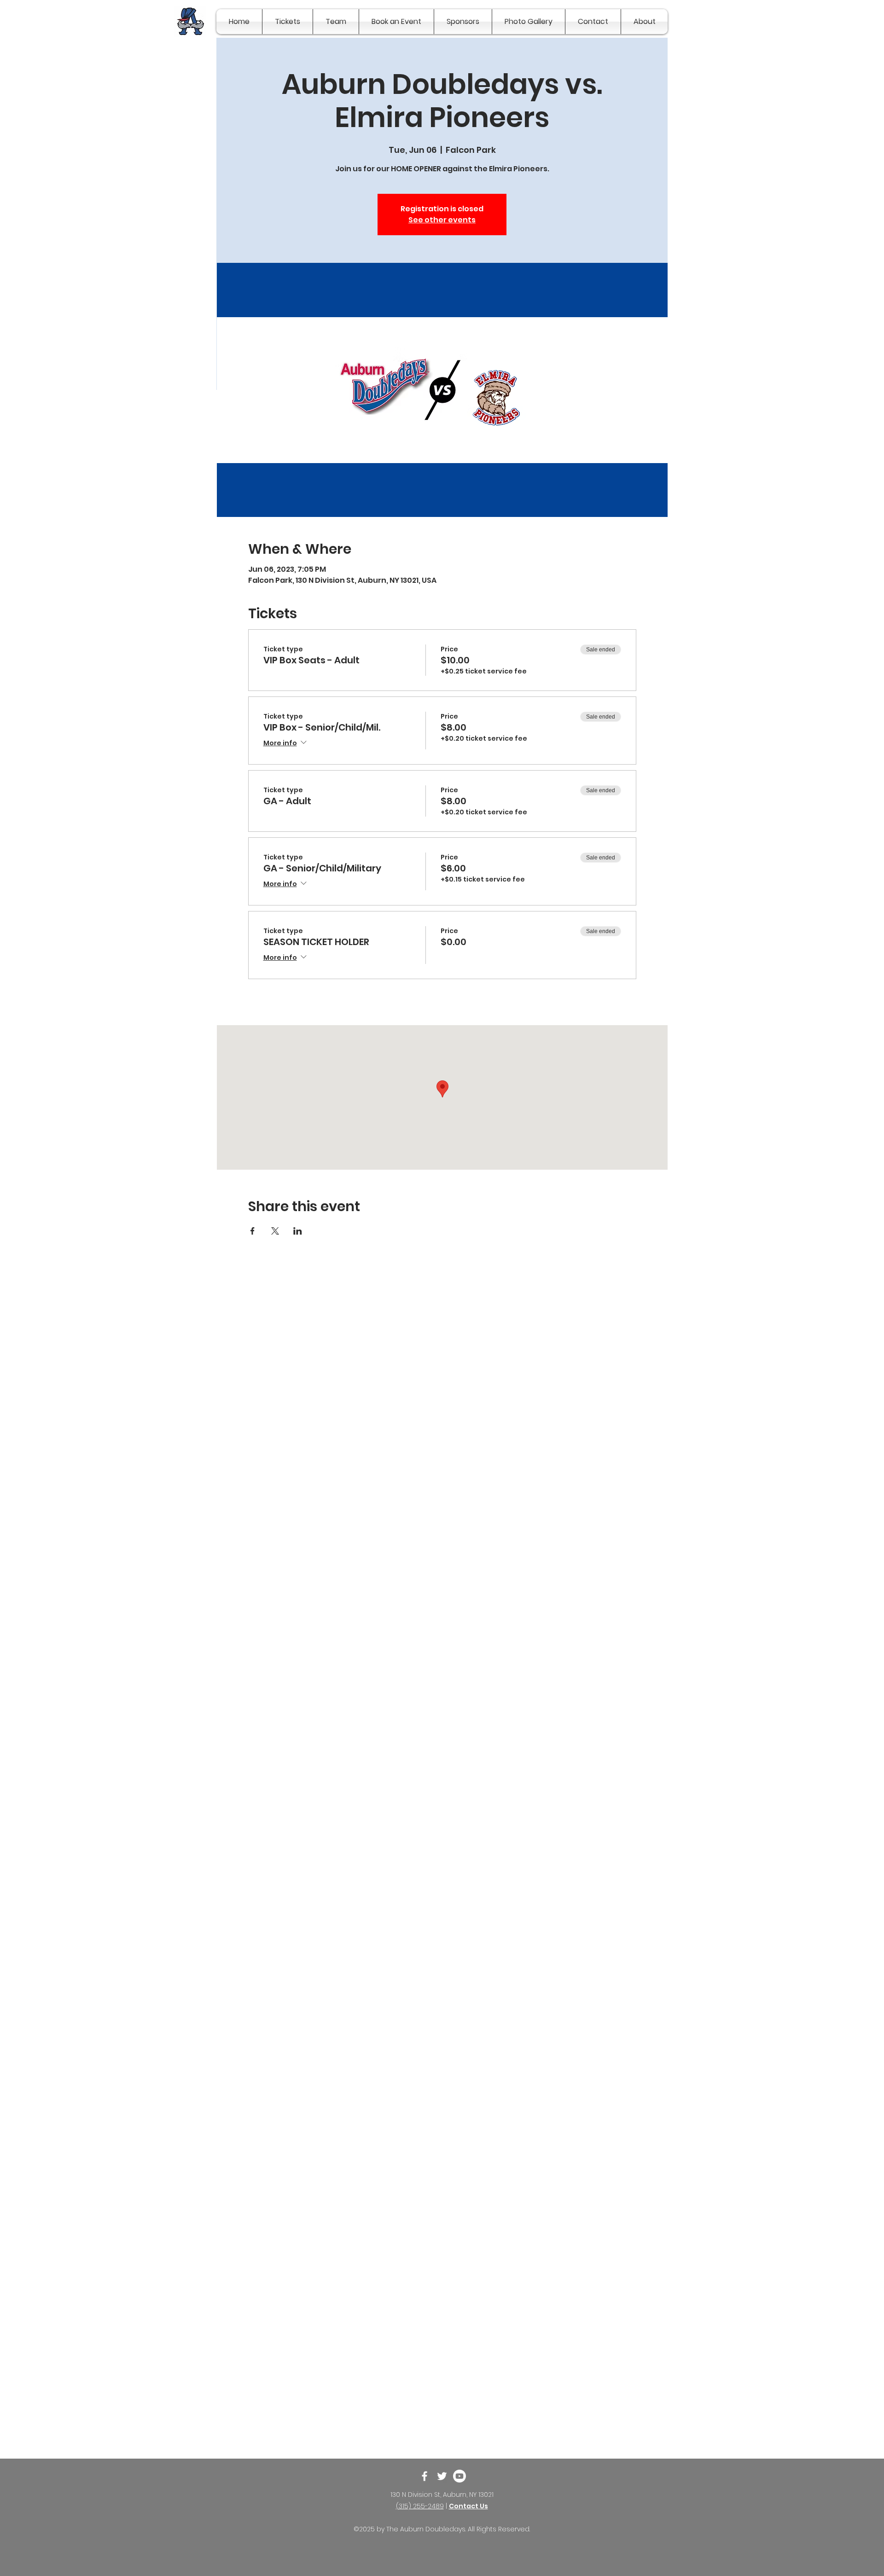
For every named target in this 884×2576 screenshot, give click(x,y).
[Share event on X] (275, 1231)
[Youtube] (459, 2476)
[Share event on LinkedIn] (298, 1231)
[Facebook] (425, 2476)
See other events (442, 220)
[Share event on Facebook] (253, 1231)
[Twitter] (442, 2476)
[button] (288, 22)
